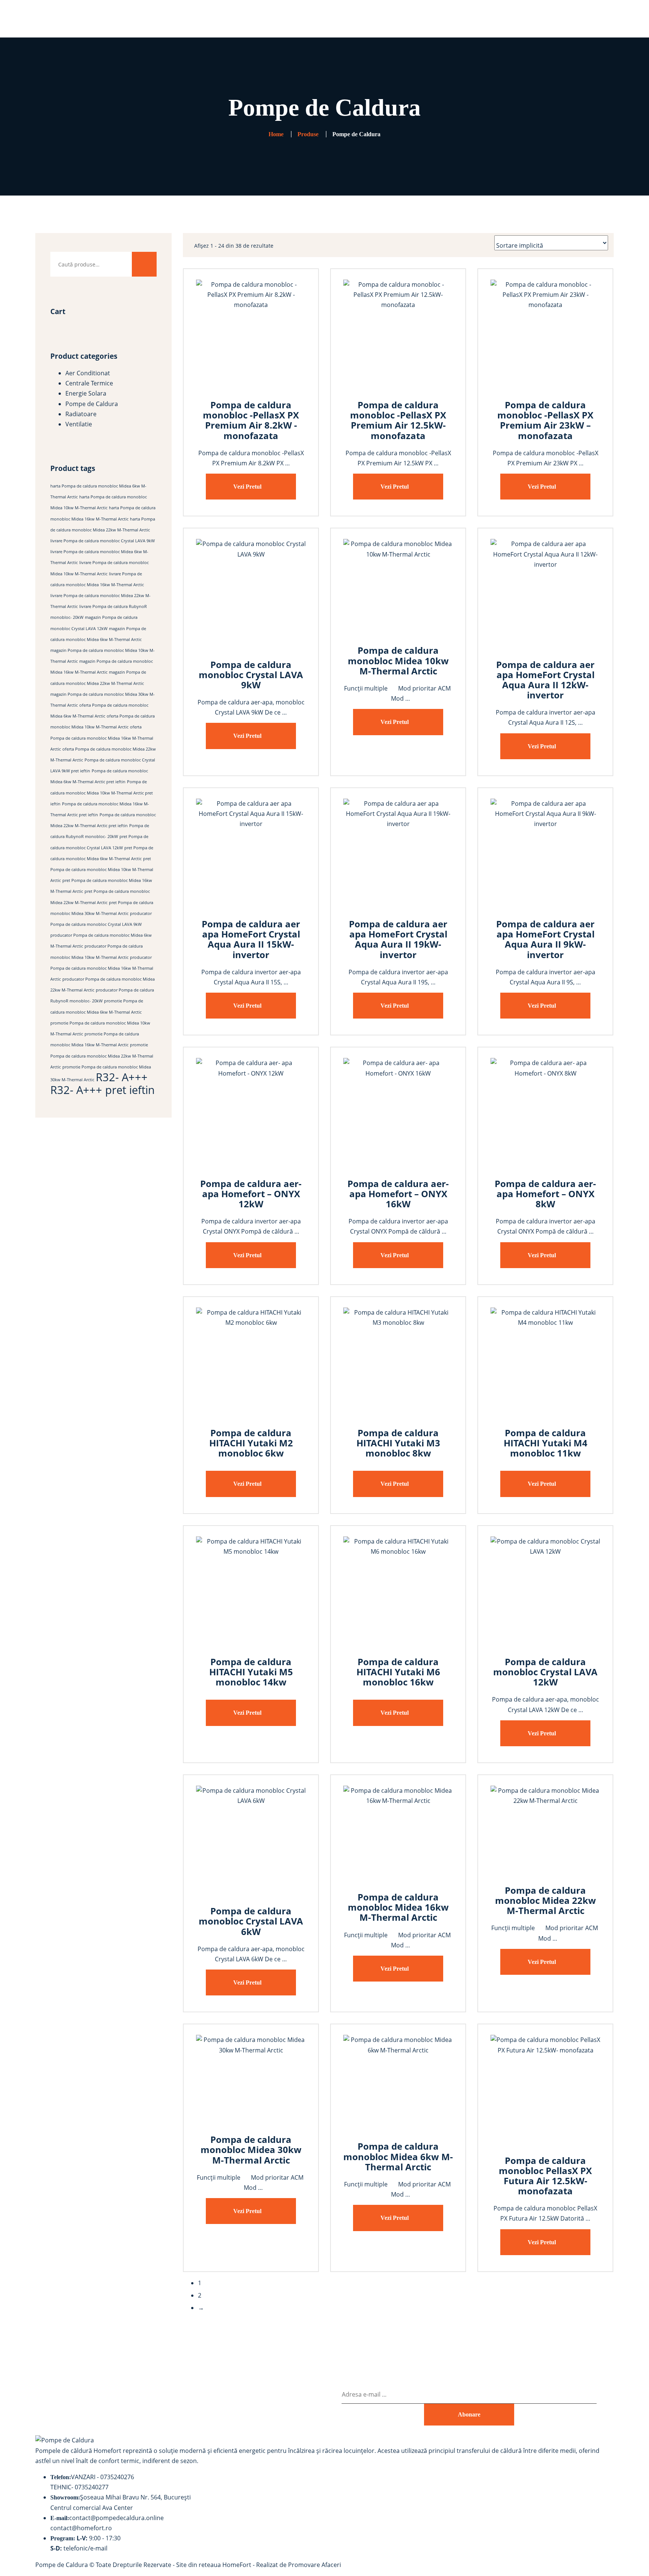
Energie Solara (86, 393)
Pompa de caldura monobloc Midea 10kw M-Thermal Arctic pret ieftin (102, 793)
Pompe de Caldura (92, 404)
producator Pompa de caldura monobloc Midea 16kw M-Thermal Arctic (102, 968)
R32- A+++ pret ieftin (103, 1090)
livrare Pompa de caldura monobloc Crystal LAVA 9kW (103, 541)
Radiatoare (81, 414)
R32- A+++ (122, 1077)
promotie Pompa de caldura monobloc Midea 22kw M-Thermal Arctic (102, 1056)
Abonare (469, 2414)
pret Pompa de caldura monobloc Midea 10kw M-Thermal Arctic (102, 870)
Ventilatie (79, 424)
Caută (144, 264)
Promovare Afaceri (315, 2565)
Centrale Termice (89, 383)
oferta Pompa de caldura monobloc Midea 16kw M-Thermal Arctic (102, 738)
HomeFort (237, 2565)
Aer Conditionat (88, 373)
